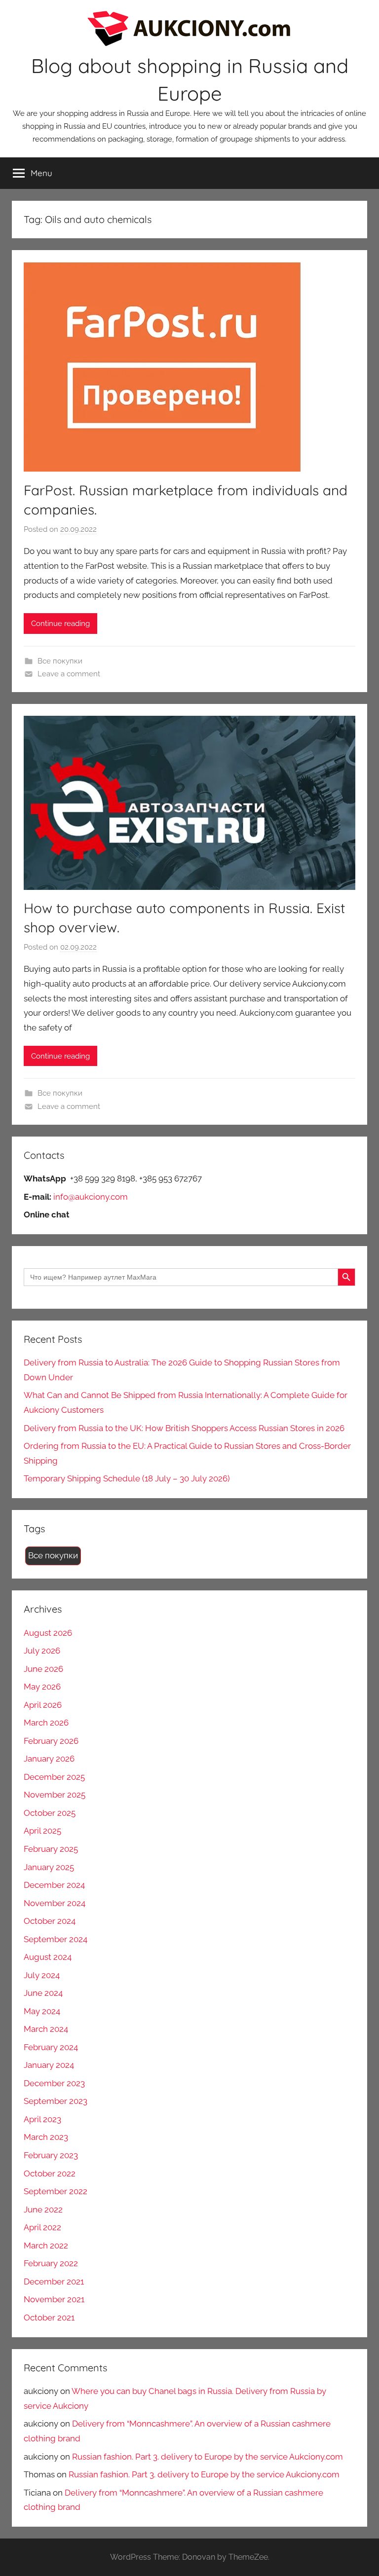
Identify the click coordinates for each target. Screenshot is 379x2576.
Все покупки (60, 661)
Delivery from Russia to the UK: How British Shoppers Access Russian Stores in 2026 (184, 1428)
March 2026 (46, 1723)
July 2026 (42, 1651)
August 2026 (48, 1633)
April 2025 (42, 1831)
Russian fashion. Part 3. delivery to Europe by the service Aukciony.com (208, 2457)
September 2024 (56, 1939)
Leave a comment (69, 674)
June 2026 (43, 1669)
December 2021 (54, 2282)
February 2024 (51, 2047)
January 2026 (49, 1759)
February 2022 (51, 2263)
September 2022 (56, 2191)
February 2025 (51, 1849)
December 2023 (54, 2083)
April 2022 (42, 2227)
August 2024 (48, 1957)
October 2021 (49, 2318)
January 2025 (49, 1867)
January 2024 (49, 2065)
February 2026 (51, 1741)
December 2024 (54, 1885)
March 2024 (46, 2029)
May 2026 (42, 1687)
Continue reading (60, 624)
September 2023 (56, 2101)
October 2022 (50, 2173)
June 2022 (43, 2209)
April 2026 (43, 1705)
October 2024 (50, 1921)
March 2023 (46, 2137)
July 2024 (42, 1975)
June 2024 (43, 1993)
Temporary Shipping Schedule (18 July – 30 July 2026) (127, 1478)
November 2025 (55, 1795)
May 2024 (42, 2011)
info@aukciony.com (91, 1197)
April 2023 (42, 2119)
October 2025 (50, 1813)
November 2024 (55, 1903)
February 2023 (51, 2155)
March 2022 (46, 2245)
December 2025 (54, 1777)
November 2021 (54, 2299)
